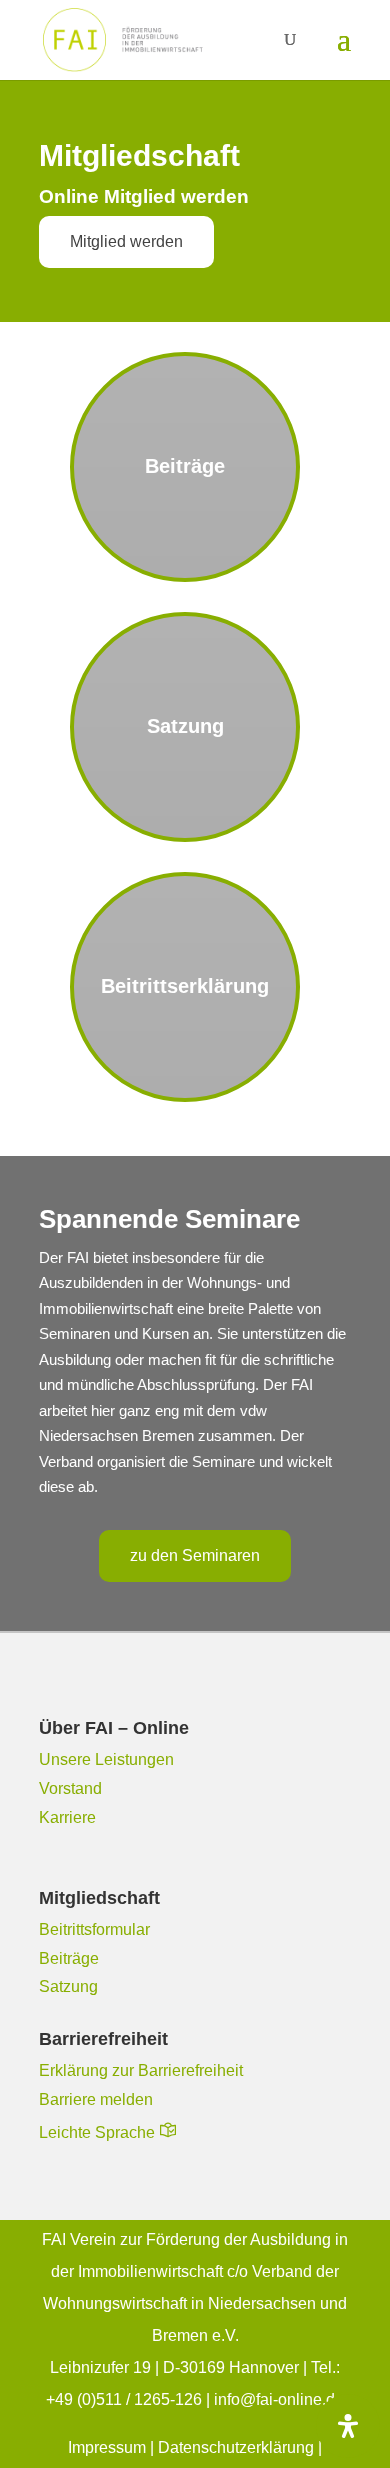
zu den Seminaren (195, 1555)
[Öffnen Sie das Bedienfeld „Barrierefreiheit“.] (348, 2426)
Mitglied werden (126, 241)
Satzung (68, 1986)
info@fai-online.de (279, 2399)
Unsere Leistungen (106, 1759)
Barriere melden (96, 2099)
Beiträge (69, 1958)
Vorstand (70, 1788)
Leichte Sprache (97, 2132)
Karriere (67, 1817)
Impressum (109, 2447)
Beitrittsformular (94, 1929)
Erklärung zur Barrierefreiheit (141, 2070)
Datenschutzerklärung (236, 2447)
